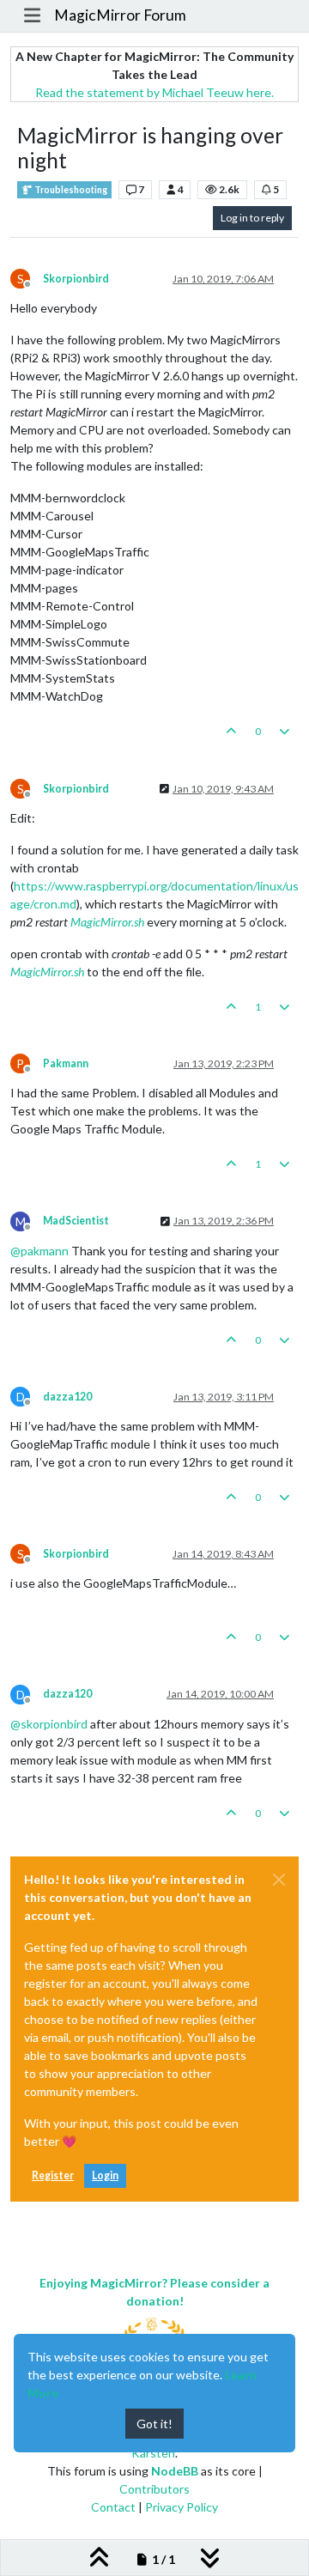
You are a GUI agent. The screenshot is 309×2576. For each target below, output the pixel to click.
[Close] (279, 1880)
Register (53, 2175)
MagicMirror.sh (107, 922)
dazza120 (67, 1397)
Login (105, 2175)
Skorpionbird (76, 279)
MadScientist (76, 1221)
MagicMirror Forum (120, 15)
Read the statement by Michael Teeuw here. (154, 92)
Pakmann (66, 1063)
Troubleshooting (70, 190)
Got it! (154, 2424)
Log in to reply (252, 218)
